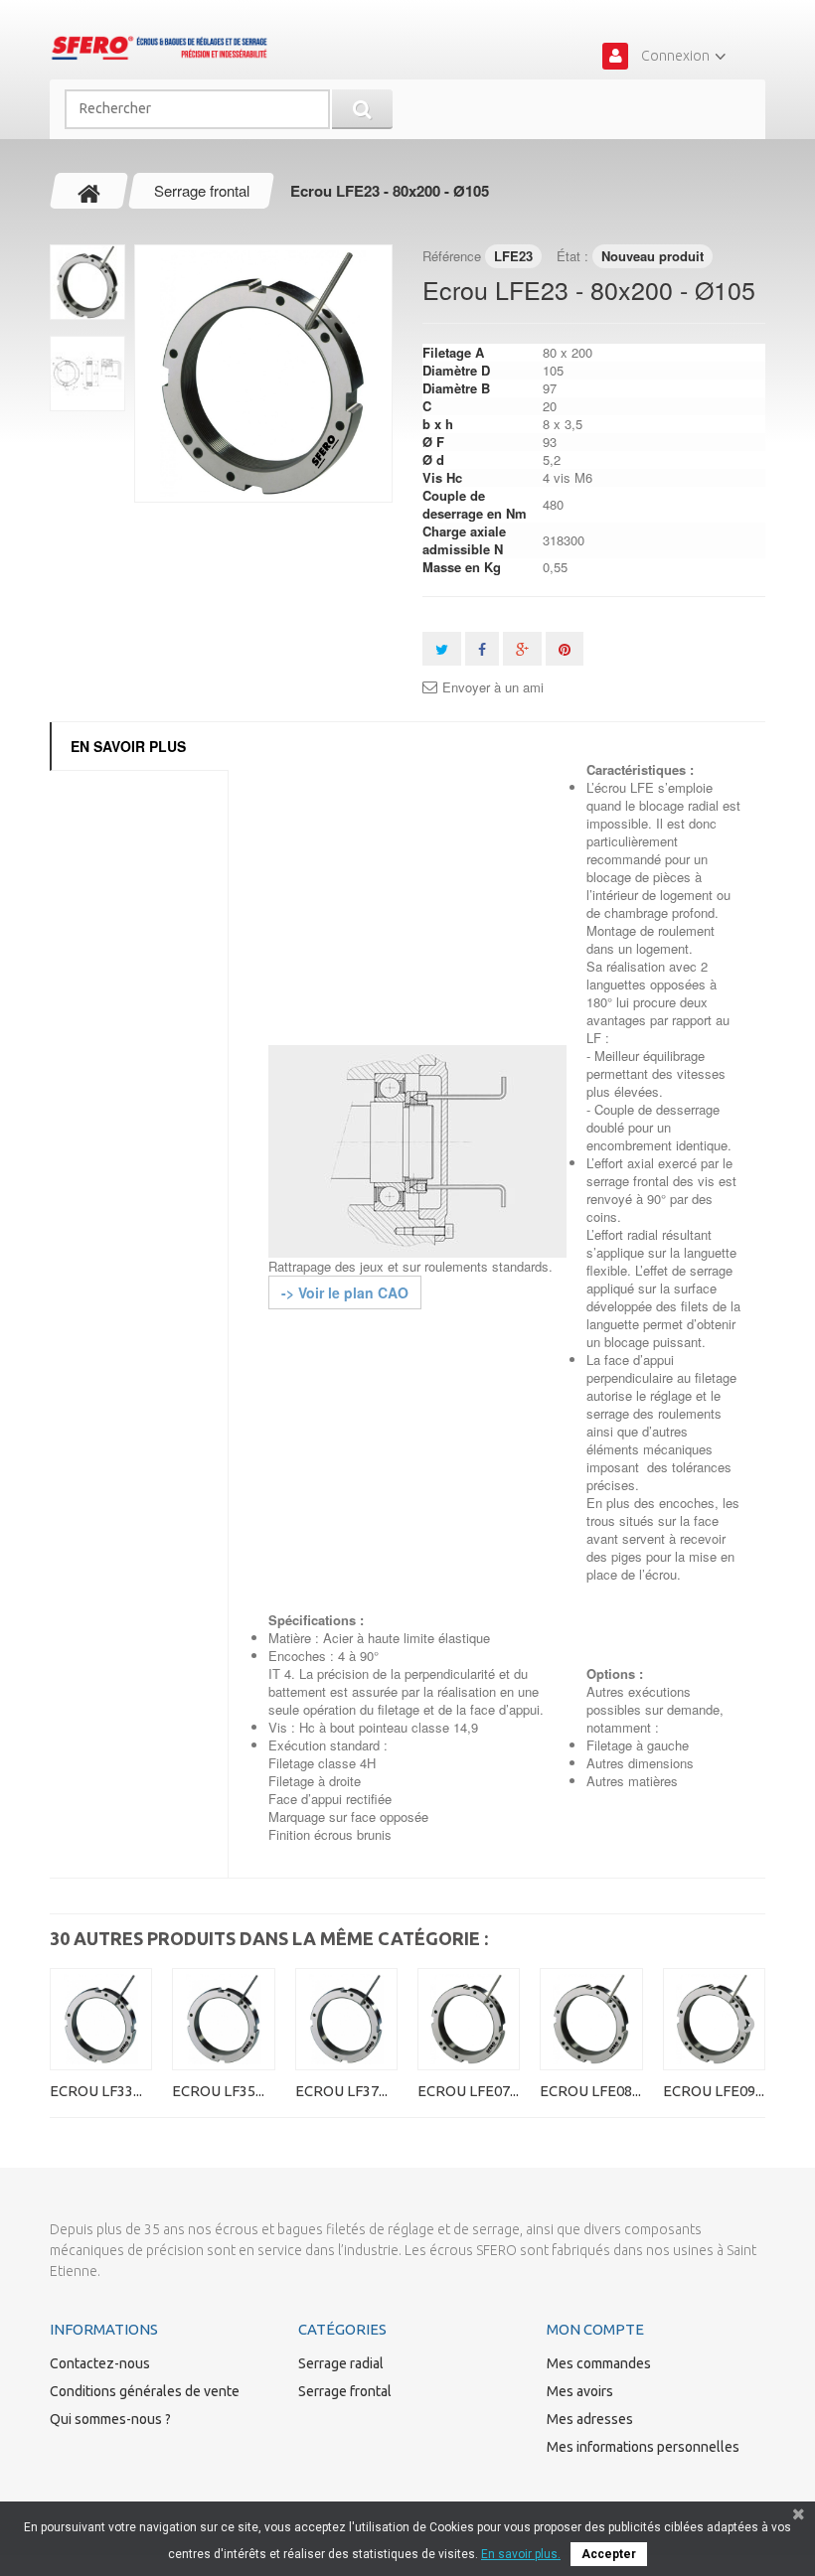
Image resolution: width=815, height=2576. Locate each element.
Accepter (609, 2554)
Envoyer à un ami (493, 687)
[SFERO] (159, 48)
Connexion (675, 56)
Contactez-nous (100, 2363)
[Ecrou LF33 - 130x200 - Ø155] (101, 2019)
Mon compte (595, 2329)
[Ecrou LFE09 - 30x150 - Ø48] (714, 2019)
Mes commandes (599, 2363)
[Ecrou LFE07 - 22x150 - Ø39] (469, 2019)
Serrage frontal (345, 2391)
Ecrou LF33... (96, 2091)
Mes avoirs (580, 2391)
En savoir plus (128, 746)
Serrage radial (341, 2363)
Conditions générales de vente (145, 2391)
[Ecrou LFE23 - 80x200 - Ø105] (263, 374)
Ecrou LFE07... (468, 2091)
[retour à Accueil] (89, 191)
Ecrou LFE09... (714, 2091)
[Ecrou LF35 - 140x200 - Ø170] (223, 2019)
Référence (452, 256)
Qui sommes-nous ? (110, 2419)
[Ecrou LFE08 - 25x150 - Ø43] (591, 2019)
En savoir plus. (521, 2554)
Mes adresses (590, 2419)
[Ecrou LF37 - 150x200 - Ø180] (346, 2019)
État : (572, 256)
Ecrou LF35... (218, 2091)
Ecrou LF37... (341, 2091)
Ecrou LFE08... (590, 2091)
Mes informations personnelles (643, 2447)
